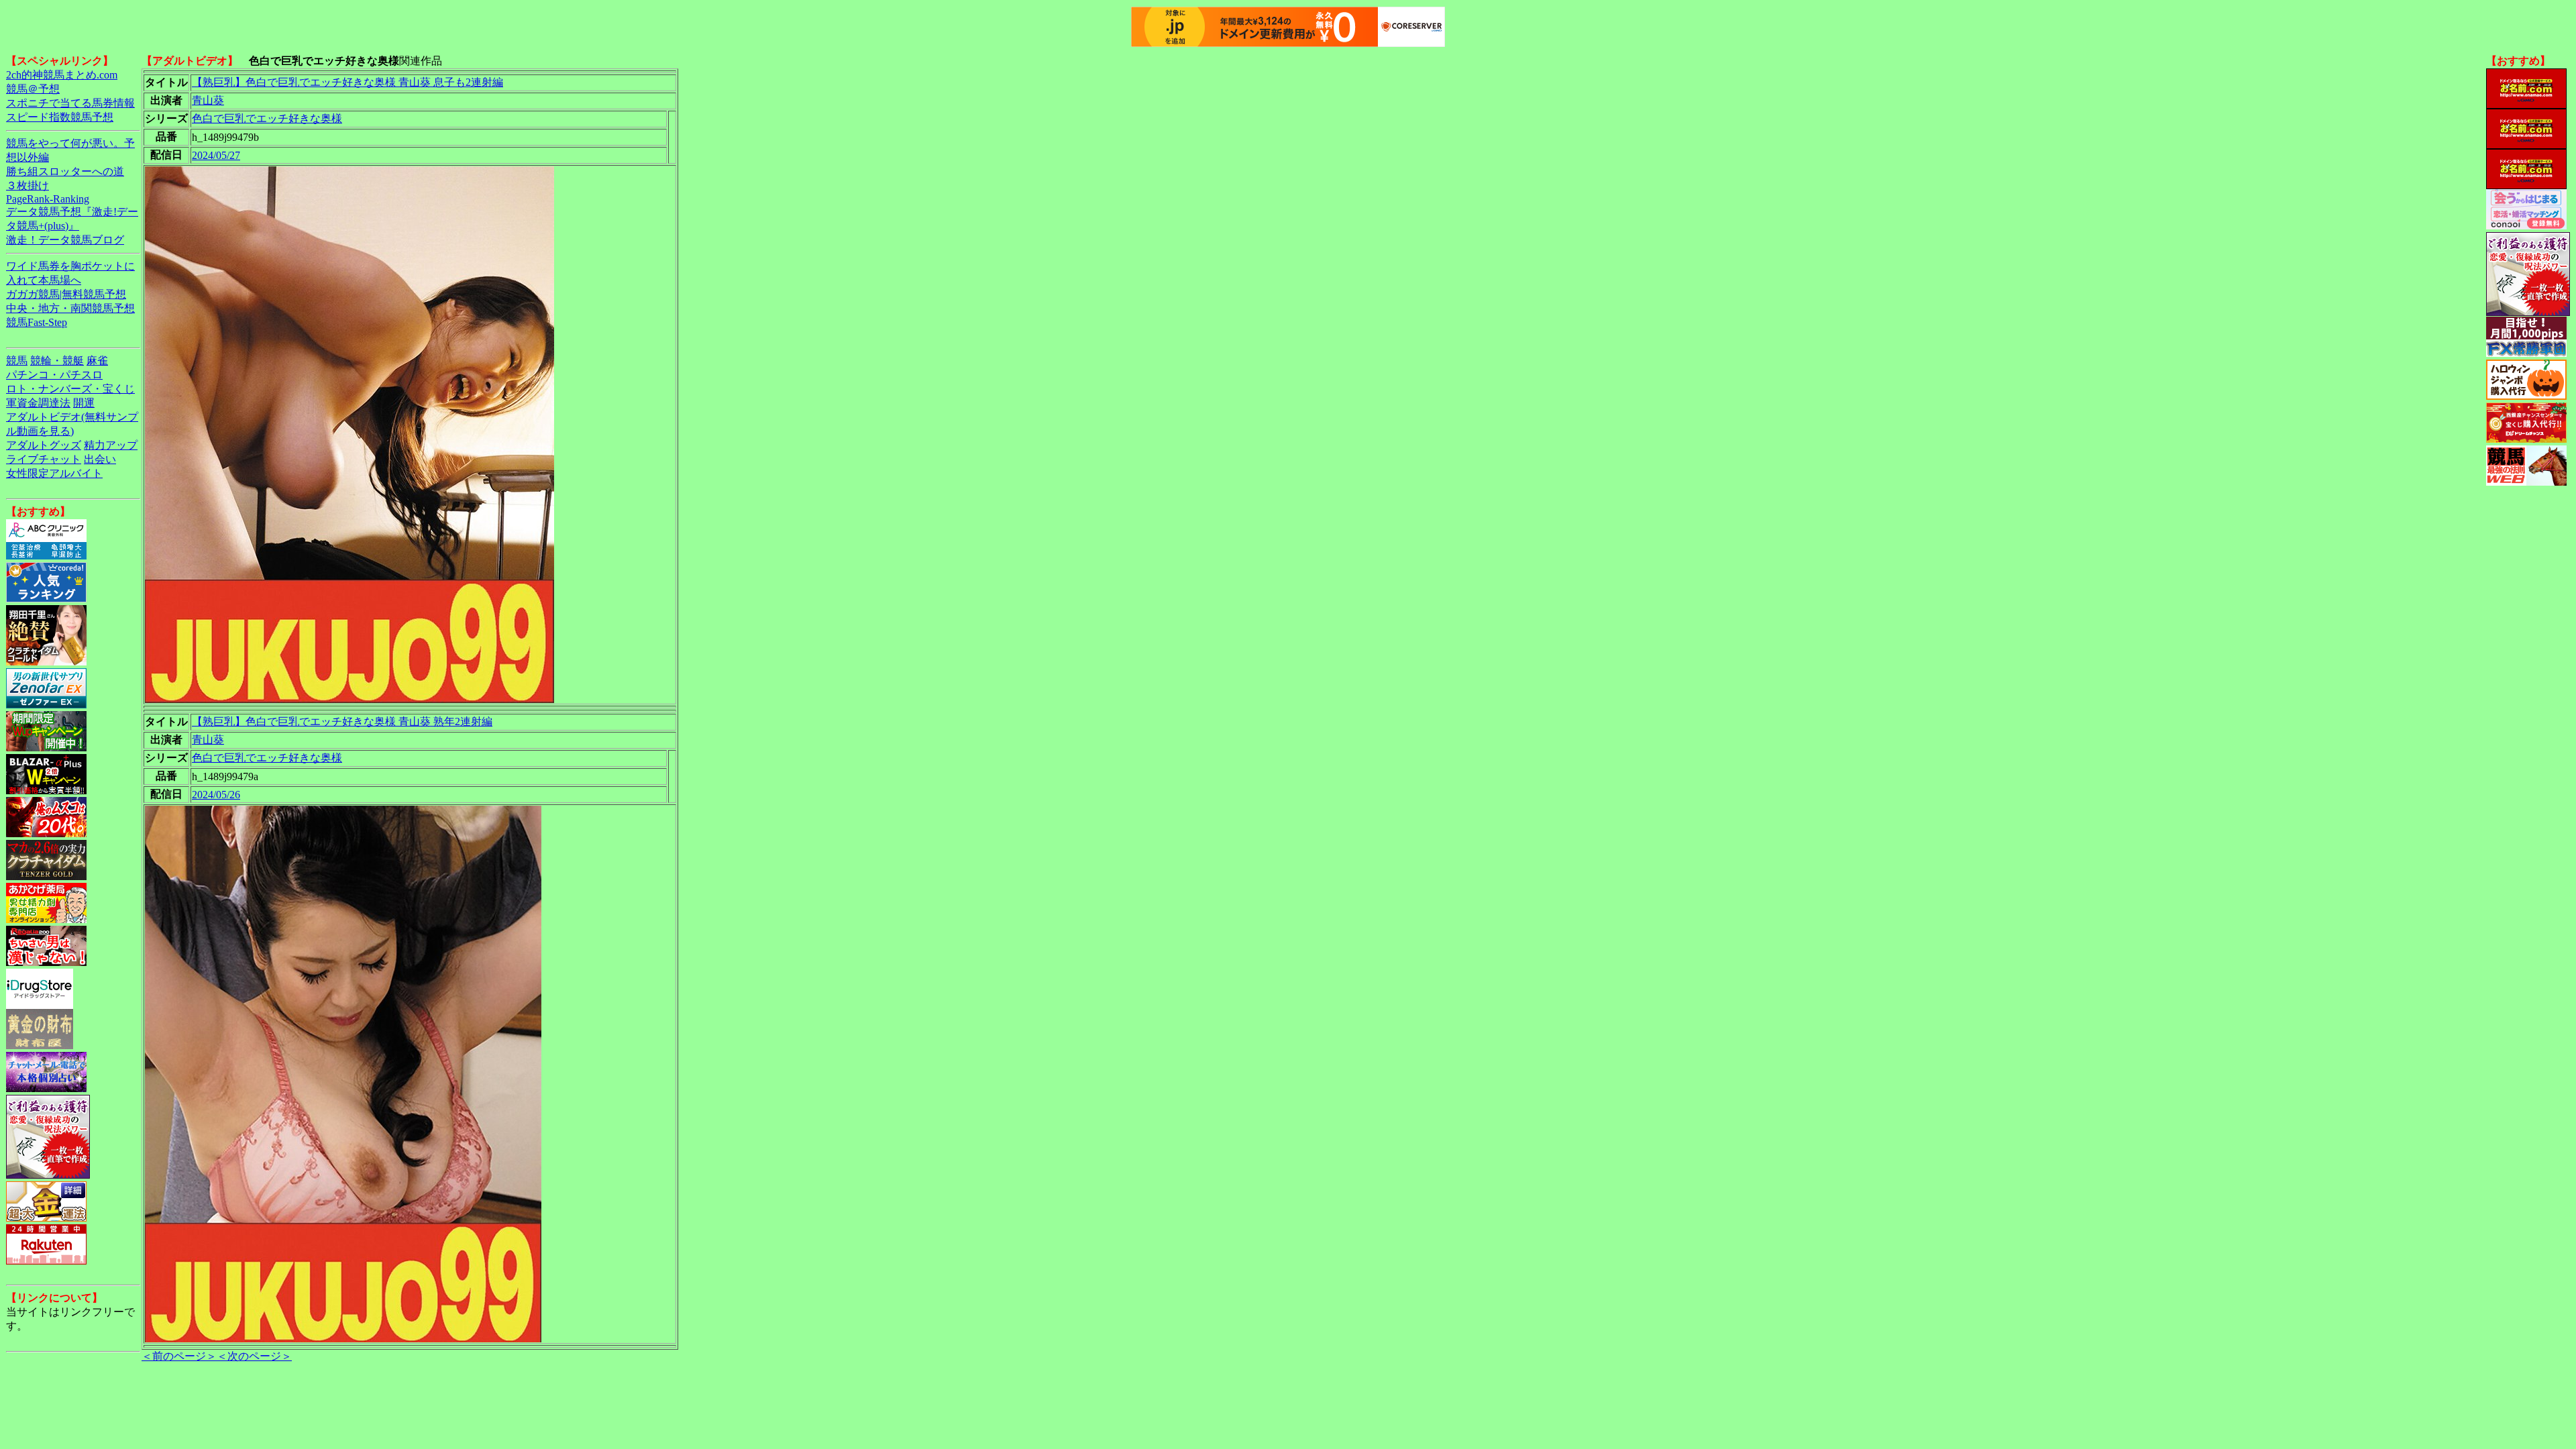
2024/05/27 (216, 155)
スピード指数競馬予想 (60, 117)
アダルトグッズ (44, 445)
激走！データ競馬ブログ (65, 240)
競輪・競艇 (57, 361)
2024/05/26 (216, 795)
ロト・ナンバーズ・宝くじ (70, 389)
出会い (100, 459)
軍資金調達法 (38, 403)
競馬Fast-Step (37, 322)
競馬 (17, 361)
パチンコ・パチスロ (54, 375)
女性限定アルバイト (54, 473)
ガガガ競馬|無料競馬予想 (66, 294)
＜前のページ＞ (179, 1356)
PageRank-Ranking (48, 199)
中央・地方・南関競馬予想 (70, 308)
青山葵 (208, 100)
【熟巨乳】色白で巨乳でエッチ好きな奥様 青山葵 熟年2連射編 (342, 721)
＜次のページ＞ (254, 1356)
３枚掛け (28, 185)
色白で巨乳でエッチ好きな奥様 (267, 118)
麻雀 (97, 361)
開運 (84, 403)
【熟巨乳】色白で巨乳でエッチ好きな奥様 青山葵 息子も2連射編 (347, 82)
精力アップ (111, 445)
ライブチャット (44, 459)
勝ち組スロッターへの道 (65, 171)
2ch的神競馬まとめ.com (62, 75)
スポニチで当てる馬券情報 (70, 103)
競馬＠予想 (33, 89)
